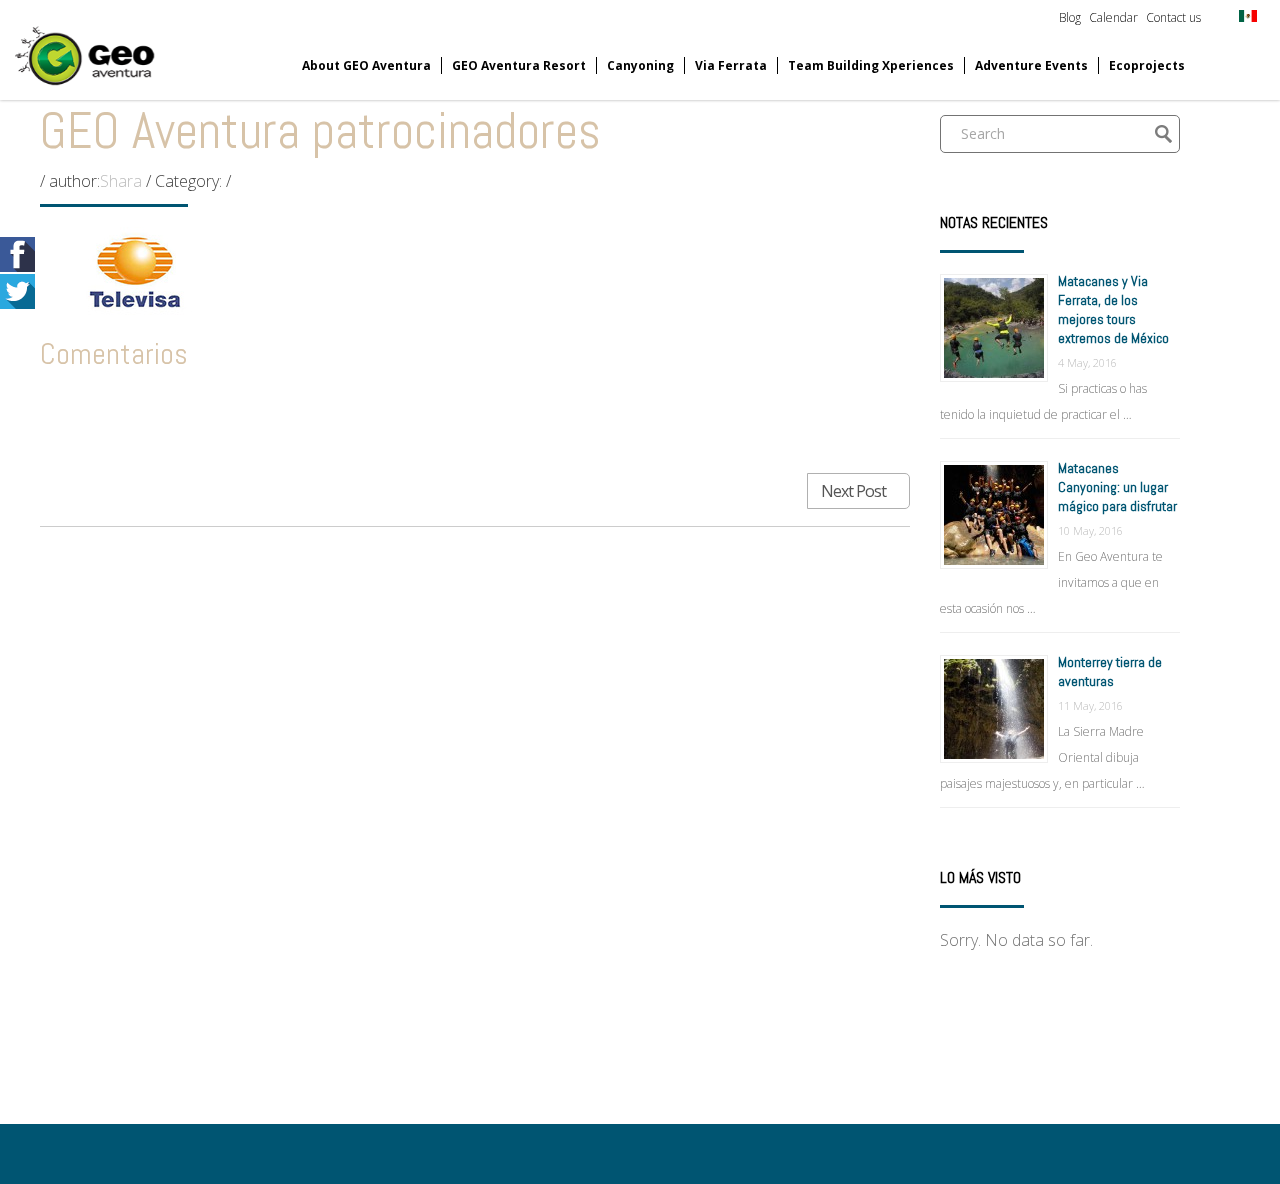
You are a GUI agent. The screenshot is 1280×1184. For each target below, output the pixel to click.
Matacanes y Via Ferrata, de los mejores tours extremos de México (1113, 309)
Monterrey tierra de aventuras (1110, 671)
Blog (1070, 17)
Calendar (1113, 17)
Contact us (1173, 17)
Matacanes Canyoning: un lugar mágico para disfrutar (1117, 487)
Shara (121, 181)
